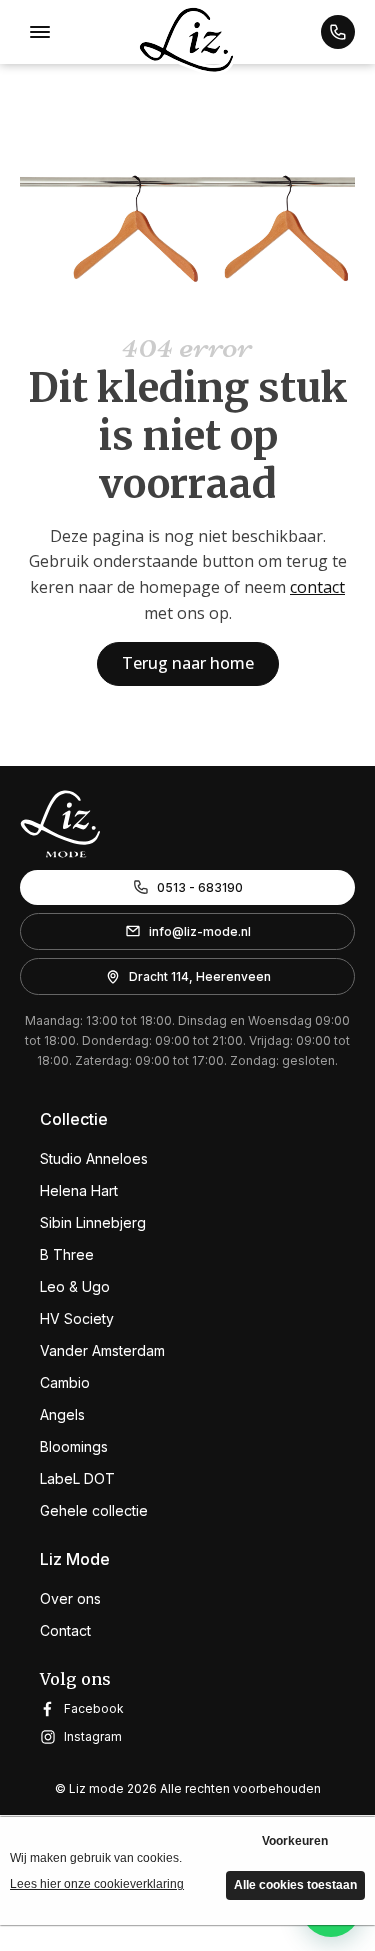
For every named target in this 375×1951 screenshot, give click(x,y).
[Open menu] (40, 32)
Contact (65, 1630)
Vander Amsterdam (102, 1350)
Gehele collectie (94, 1510)
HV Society (77, 1318)
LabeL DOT (77, 1478)
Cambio (65, 1382)
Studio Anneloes (94, 1158)
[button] (338, 32)
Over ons (70, 1598)
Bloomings (74, 1446)
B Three (67, 1254)
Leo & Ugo (75, 1286)
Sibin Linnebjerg (93, 1222)
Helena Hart (79, 1190)
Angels (62, 1414)
